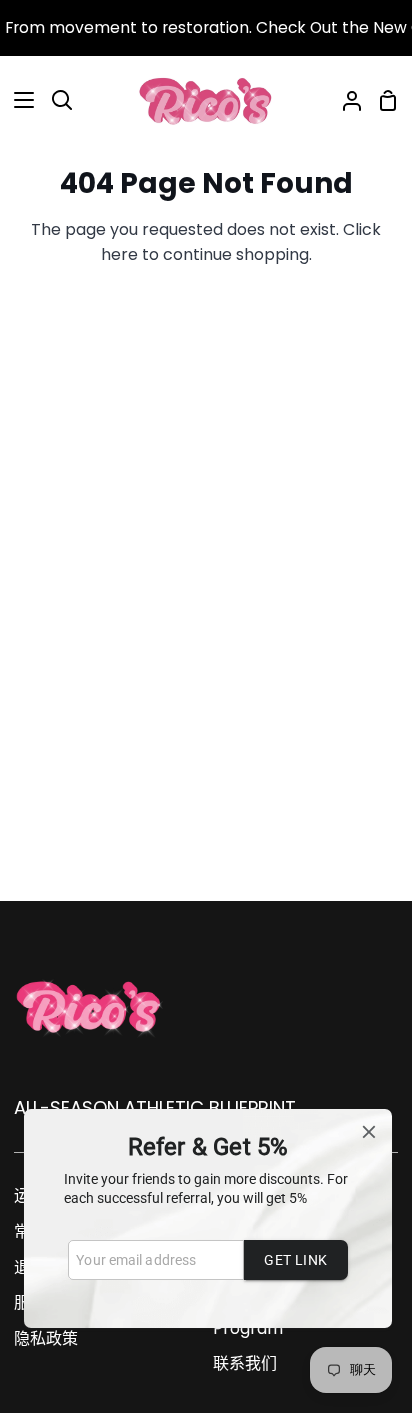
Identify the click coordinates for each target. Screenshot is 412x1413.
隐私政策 (46, 1338)
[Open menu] (18, 100)
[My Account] (344, 100)
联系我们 (245, 1363)
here (119, 254)
